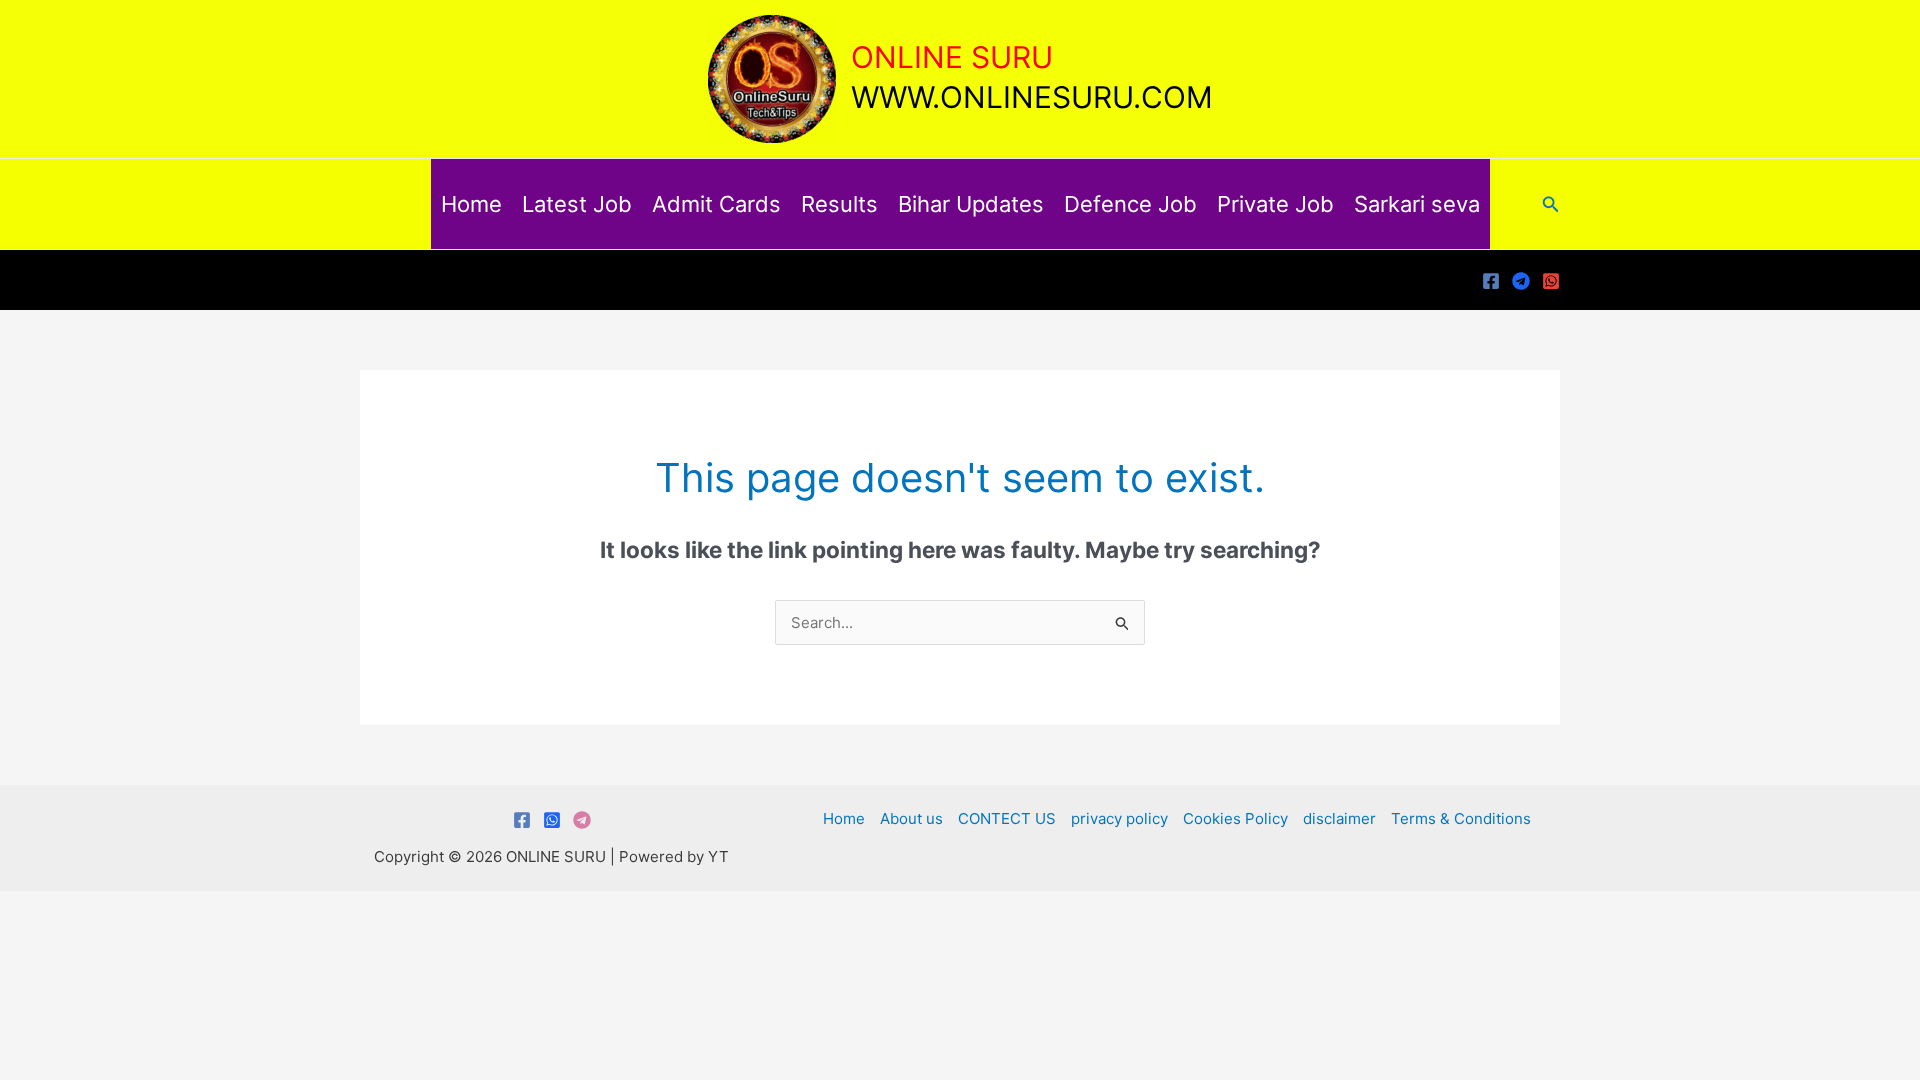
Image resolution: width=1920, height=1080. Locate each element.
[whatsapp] (1551, 281)
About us (911, 818)
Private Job (1275, 204)
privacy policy (1119, 818)
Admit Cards (716, 204)
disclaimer (1339, 818)
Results (839, 204)
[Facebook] (1491, 281)
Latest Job (577, 204)
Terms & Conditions (1461, 818)
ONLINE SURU (952, 57)
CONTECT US (1007, 818)
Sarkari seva (1417, 204)
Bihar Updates (971, 204)
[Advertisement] (960, 1024)
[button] (1551, 204)
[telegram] (1521, 281)
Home (471, 204)
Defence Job (1130, 204)
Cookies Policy (1235, 818)
